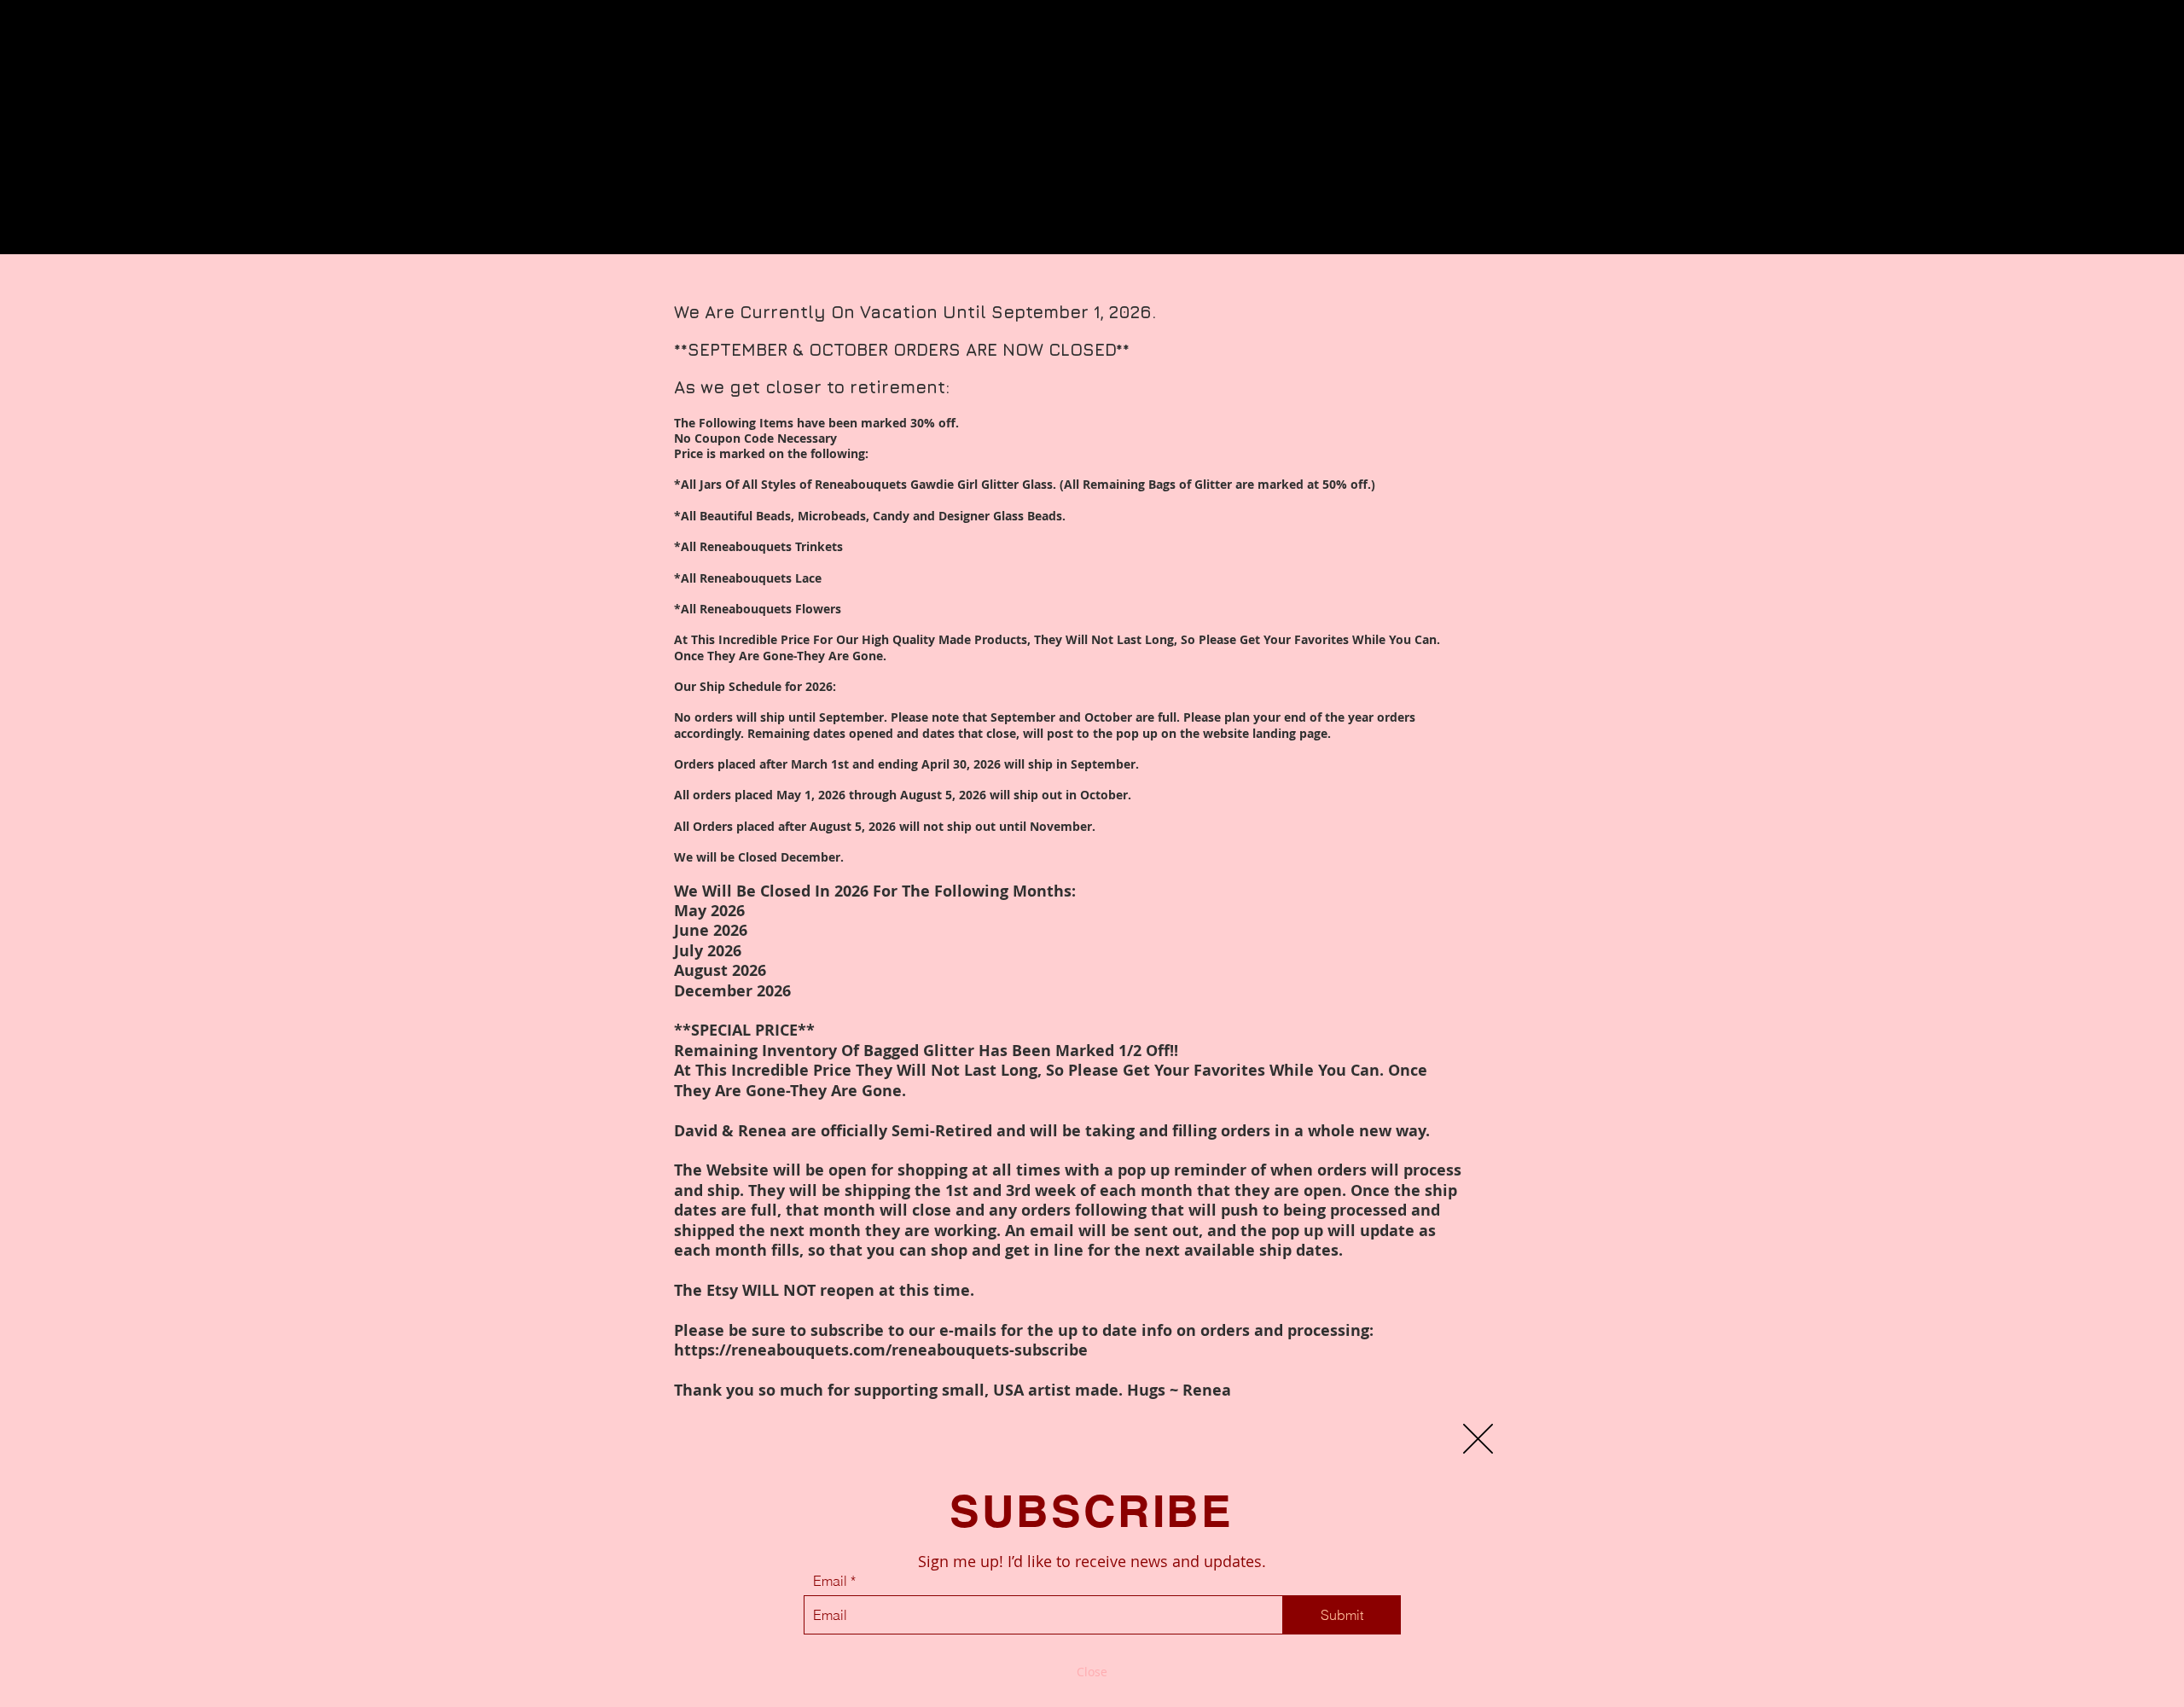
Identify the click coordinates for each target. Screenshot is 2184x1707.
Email (830, 1581)
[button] (1478, 1439)
